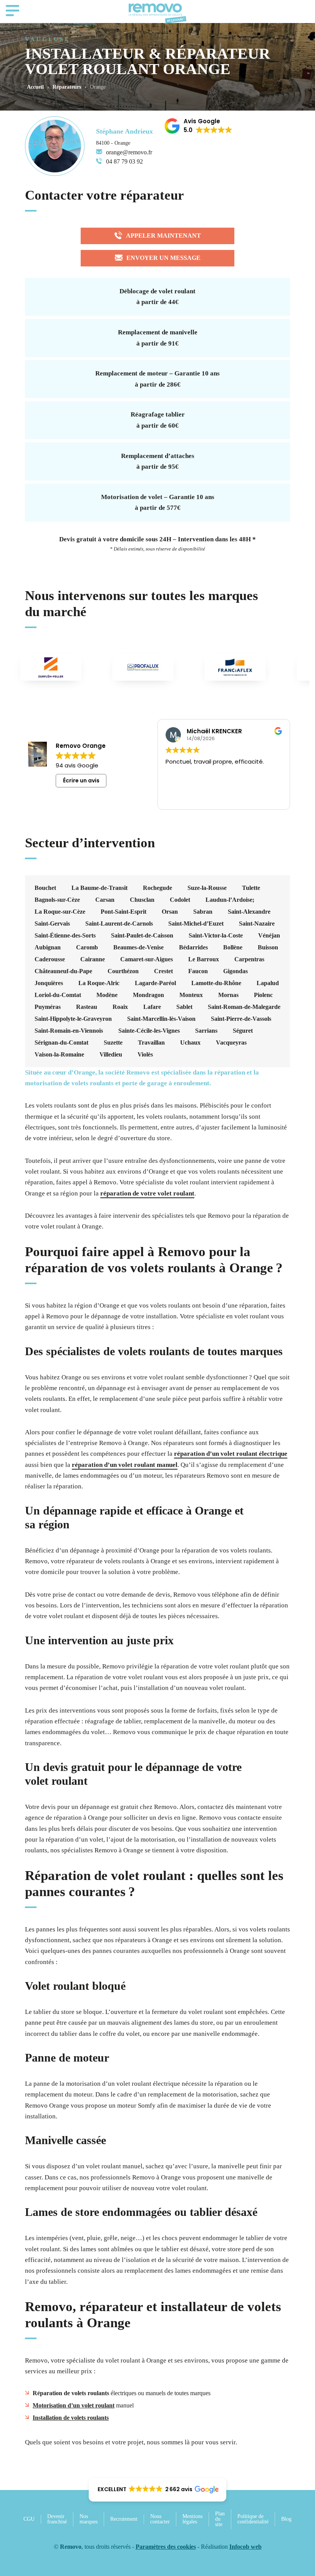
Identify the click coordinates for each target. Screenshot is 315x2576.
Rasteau (87, 1007)
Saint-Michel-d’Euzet (196, 924)
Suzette (113, 1043)
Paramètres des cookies (166, 2547)
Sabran (203, 912)
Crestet (163, 971)
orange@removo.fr (129, 152)
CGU (29, 2519)
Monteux (191, 995)
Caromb (87, 947)
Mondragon (148, 995)
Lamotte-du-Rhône (216, 983)
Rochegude (157, 888)
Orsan (170, 912)
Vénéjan (269, 936)
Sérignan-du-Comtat (61, 1043)
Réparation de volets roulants (71, 2393)
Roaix (120, 1007)
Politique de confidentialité (253, 2519)
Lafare (152, 1007)
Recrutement (124, 2519)
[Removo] (157, 13)
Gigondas (235, 971)
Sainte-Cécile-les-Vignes (149, 1031)
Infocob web (245, 2547)
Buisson (268, 947)
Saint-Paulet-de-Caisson (142, 936)
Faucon (198, 971)
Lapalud (268, 983)
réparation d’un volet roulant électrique (231, 1454)
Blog (286, 2519)
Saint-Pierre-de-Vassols (241, 1019)
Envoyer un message (163, 258)
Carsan (105, 900)
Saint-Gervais (52, 924)
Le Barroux (204, 959)
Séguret (243, 1031)
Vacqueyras (231, 1043)
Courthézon (123, 971)
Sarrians (206, 1031)
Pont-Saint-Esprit (124, 912)
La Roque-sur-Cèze (60, 912)
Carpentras (249, 959)
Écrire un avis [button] (81, 780)
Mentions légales (192, 2519)
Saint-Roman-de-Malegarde (244, 1007)
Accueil (35, 87)
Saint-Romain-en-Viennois (69, 1031)
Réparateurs (67, 87)
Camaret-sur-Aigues (147, 959)
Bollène (233, 947)
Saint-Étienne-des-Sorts (65, 936)
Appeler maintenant (163, 236)
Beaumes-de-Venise (138, 947)
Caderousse (50, 959)
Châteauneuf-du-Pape (63, 971)
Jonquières (49, 983)
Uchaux (190, 1043)
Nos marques (89, 2519)
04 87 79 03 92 (124, 161)
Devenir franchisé (57, 2519)
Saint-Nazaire (257, 924)
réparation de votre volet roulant (147, 1193)
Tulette (251, 888)
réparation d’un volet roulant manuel (125, 1465)
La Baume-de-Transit (99, 888)
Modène (107, 995)
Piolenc (263, 995)
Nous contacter (160, 2519)
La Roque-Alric (99, 983)
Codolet (180, 900)
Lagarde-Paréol (155, 983)
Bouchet (45, 888)
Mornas (228, 995)
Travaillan (151, 1043)
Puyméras (48, 1007)
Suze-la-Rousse (207, 888)
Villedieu (111, 1055)
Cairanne (93, 959)
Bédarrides (193, 947)
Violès (145, 1055)
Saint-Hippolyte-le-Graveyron (73, 1019)
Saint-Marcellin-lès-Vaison (161, 1019)
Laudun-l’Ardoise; (230, 900)
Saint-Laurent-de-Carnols (119, 924)
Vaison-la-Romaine (59, 1055)
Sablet (184, 1007)
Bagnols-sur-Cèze (57, 900)
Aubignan (48, 947)
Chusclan (142, 900)
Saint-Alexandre (249, 912)
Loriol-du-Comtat (58, 995)
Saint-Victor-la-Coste (216, 936)
